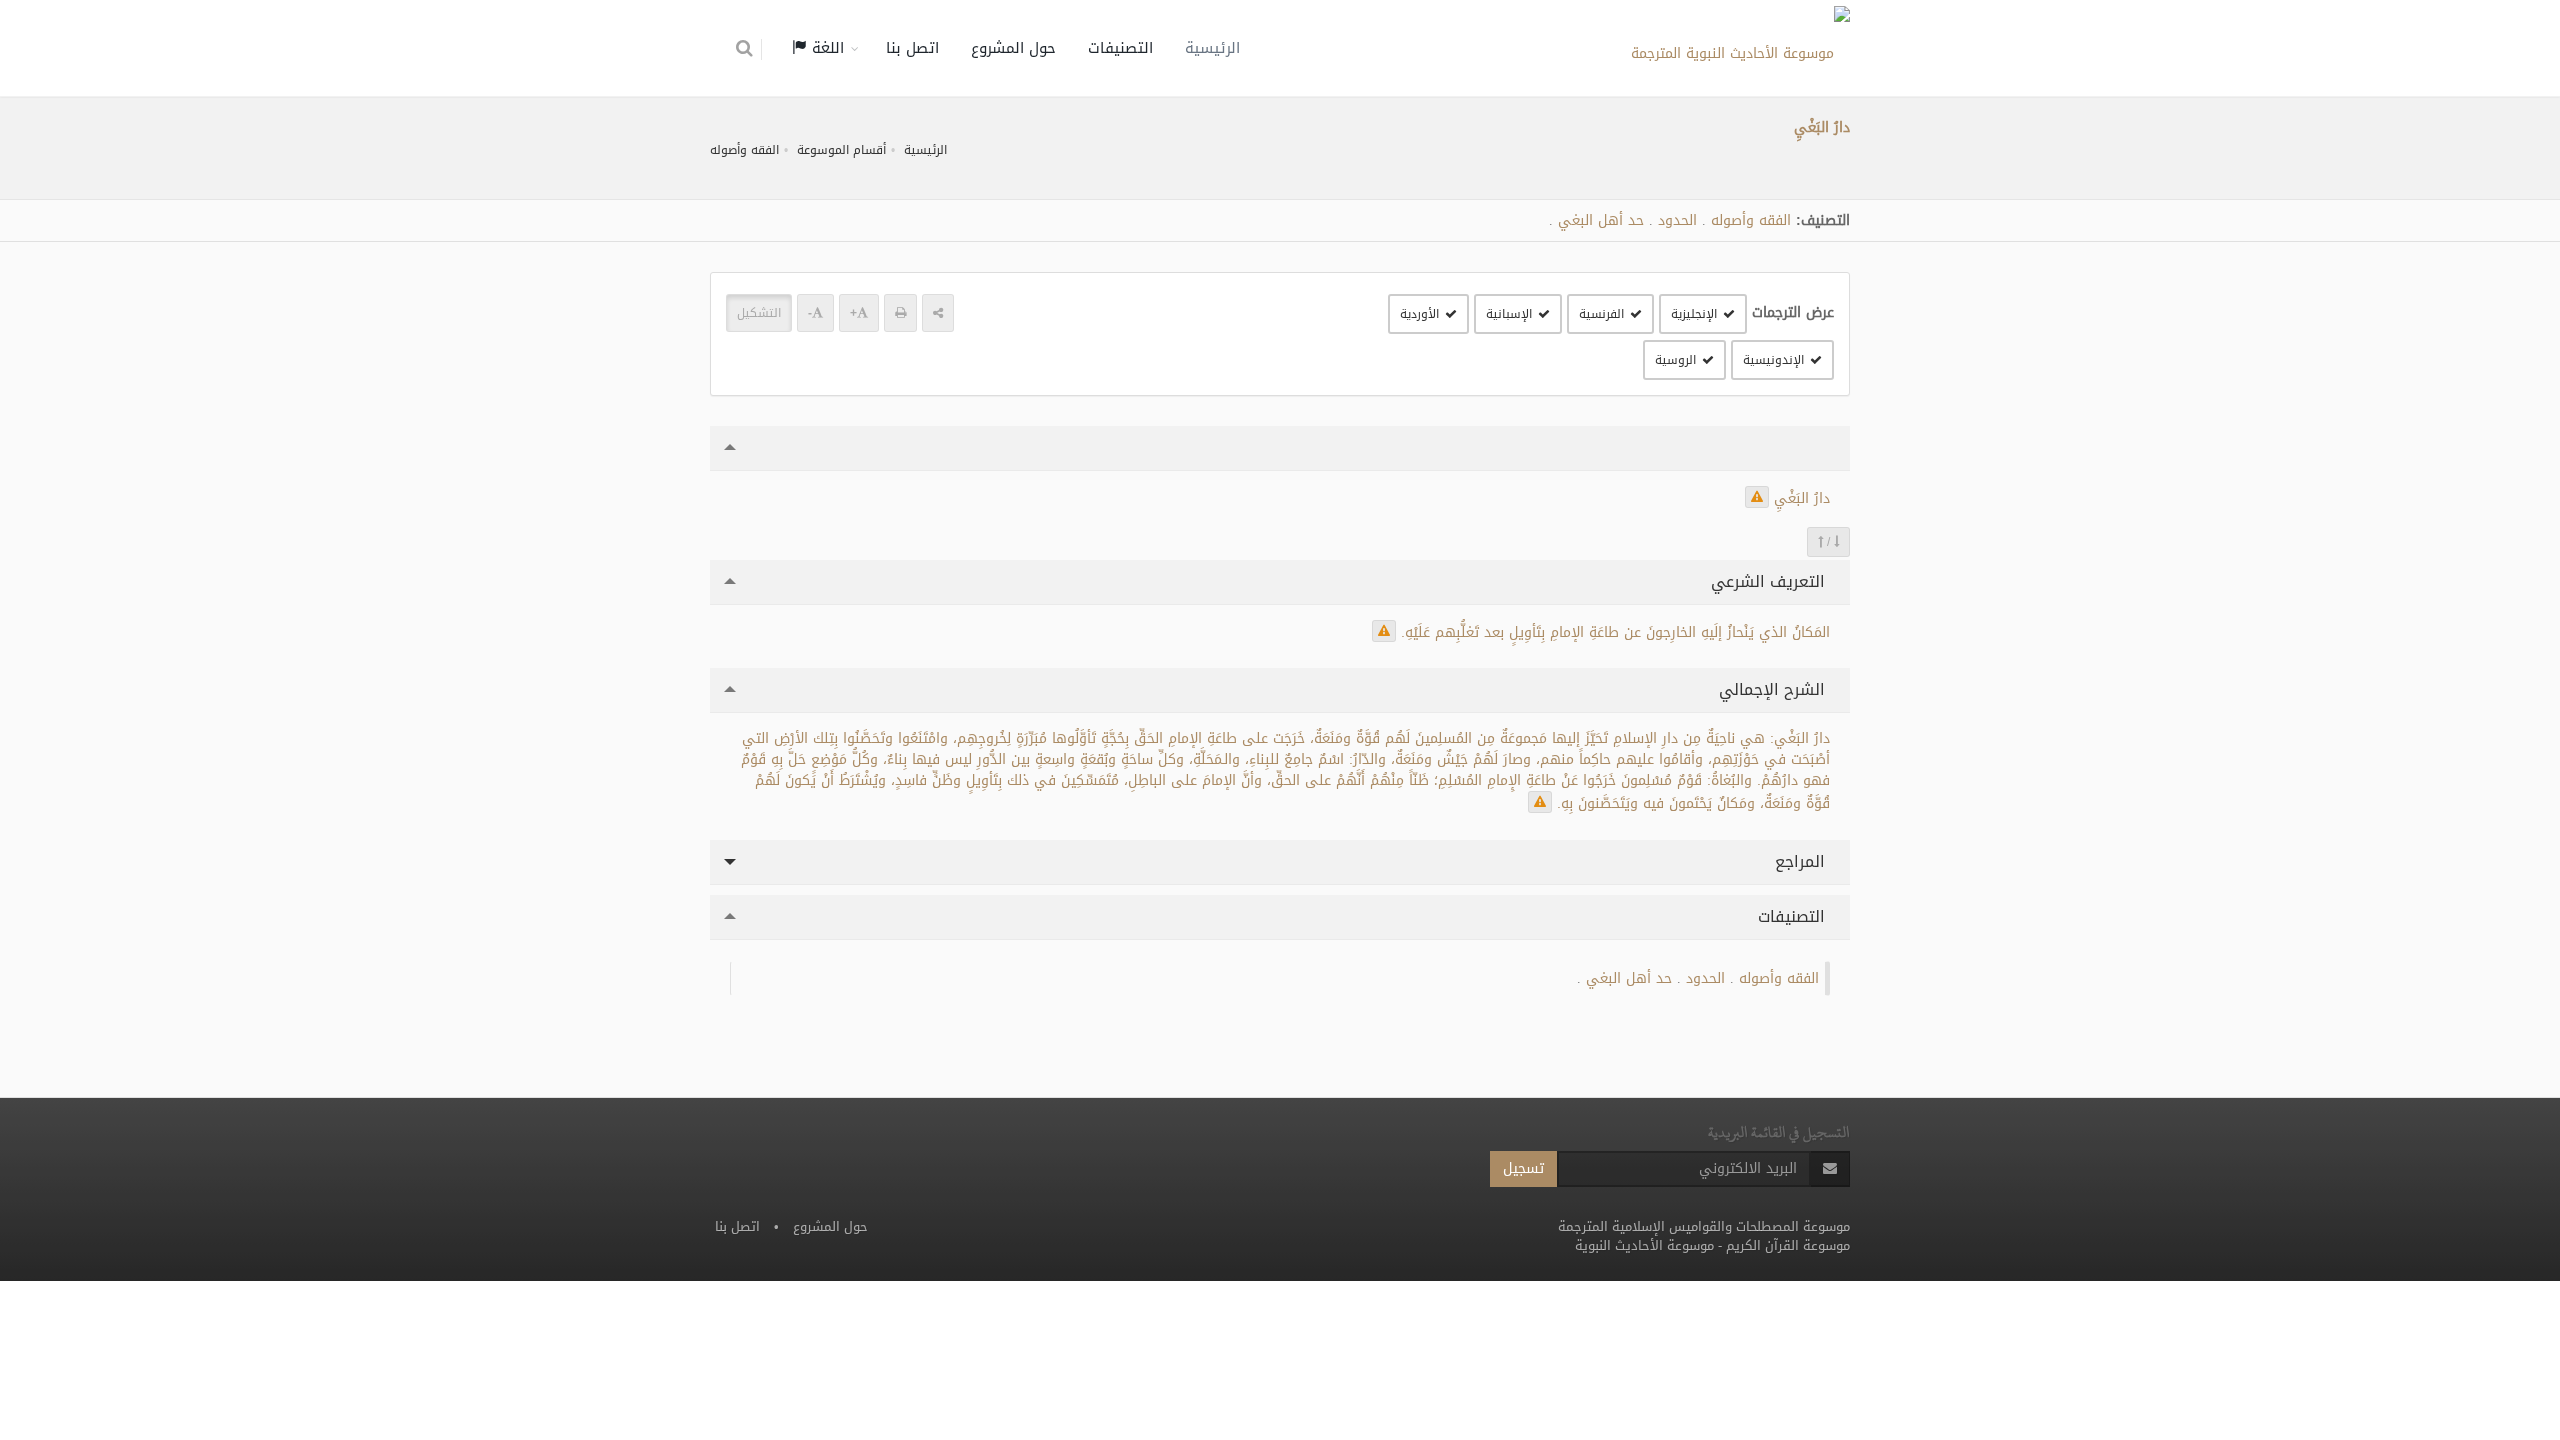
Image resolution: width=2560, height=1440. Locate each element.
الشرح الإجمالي (1774, 689)
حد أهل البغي (1601, 220)
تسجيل (1523, 1168)
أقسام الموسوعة (841, 150)
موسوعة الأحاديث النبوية (1644, 1245)
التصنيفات (1120, 48)
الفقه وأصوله (744, 150)
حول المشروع (1013, 48)
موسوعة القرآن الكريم (1788, 1245)
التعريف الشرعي (1770, 581)
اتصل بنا (912, 48)
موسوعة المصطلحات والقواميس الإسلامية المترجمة (1704, 1226)
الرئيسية (1212, 48)
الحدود (1677, 220)
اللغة (825, 48)
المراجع (1802, 861)
